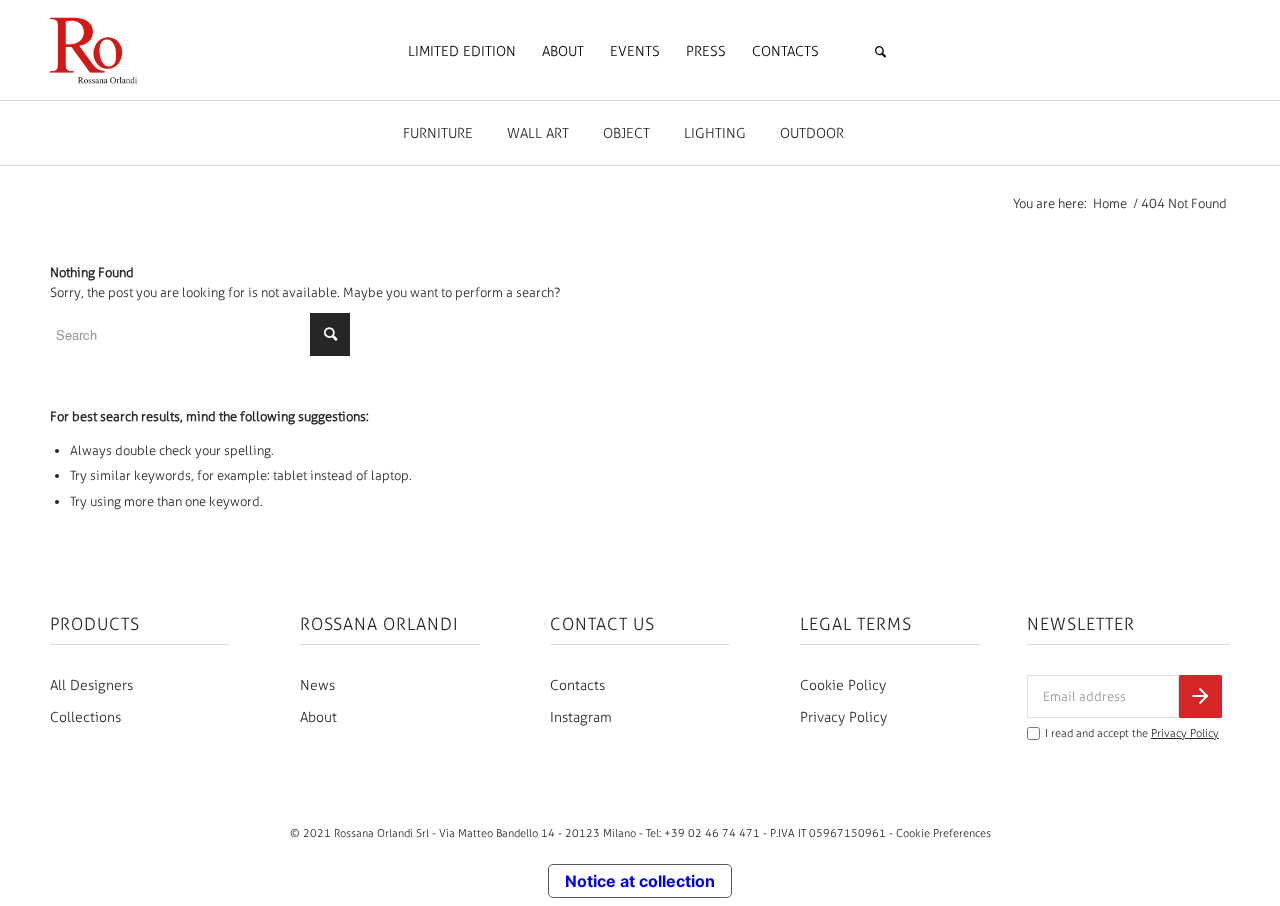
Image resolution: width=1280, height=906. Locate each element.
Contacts (577, 685)
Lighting (715, 133)
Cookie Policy (843, 685)
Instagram (581, 717)
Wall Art (538, 133)
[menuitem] (462, 52)
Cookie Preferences (943, 833)
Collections (85, 717)
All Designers (91, 685)
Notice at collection (640, 881)
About (318, 717)
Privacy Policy (843, 717)
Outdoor (812, 133)
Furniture (438, 133)
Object (626, 133)
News (317, 685)
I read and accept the (1132, 733)
